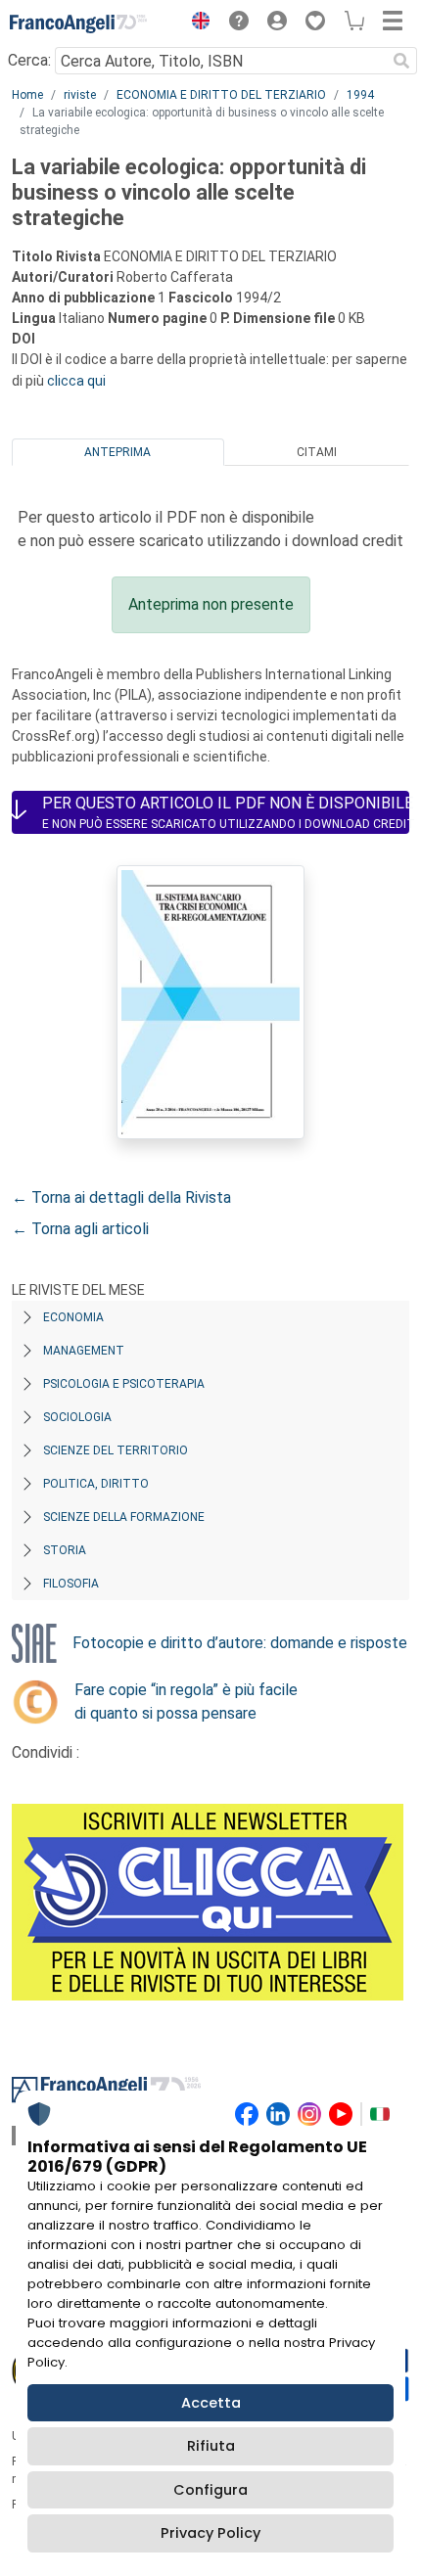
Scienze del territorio (116, 1450)
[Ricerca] (401, 61)
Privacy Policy (210, 2533)
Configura (210, 2490)
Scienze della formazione (124, 1517)
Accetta (211, 2403)
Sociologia (77, 1417)
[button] (196, 23)
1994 (360, 95)
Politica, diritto (96, 1484)
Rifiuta (211, 2446)
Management (84, 1351)
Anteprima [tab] (117, 452)
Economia (73, 1317)
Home (27, 95)
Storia (65, 1550)
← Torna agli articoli (80, 1229)
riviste (80, 95)
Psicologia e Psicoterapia (124, 1384)
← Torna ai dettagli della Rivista (121, 1197)
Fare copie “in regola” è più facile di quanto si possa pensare (186, 1702)
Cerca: (29, 60)
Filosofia (71, 1584)
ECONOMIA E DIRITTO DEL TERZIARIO (221, 95)
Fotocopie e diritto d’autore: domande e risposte (240, 1643)
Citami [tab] (317, 452)
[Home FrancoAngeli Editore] (78, 23)
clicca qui (76, 381)
